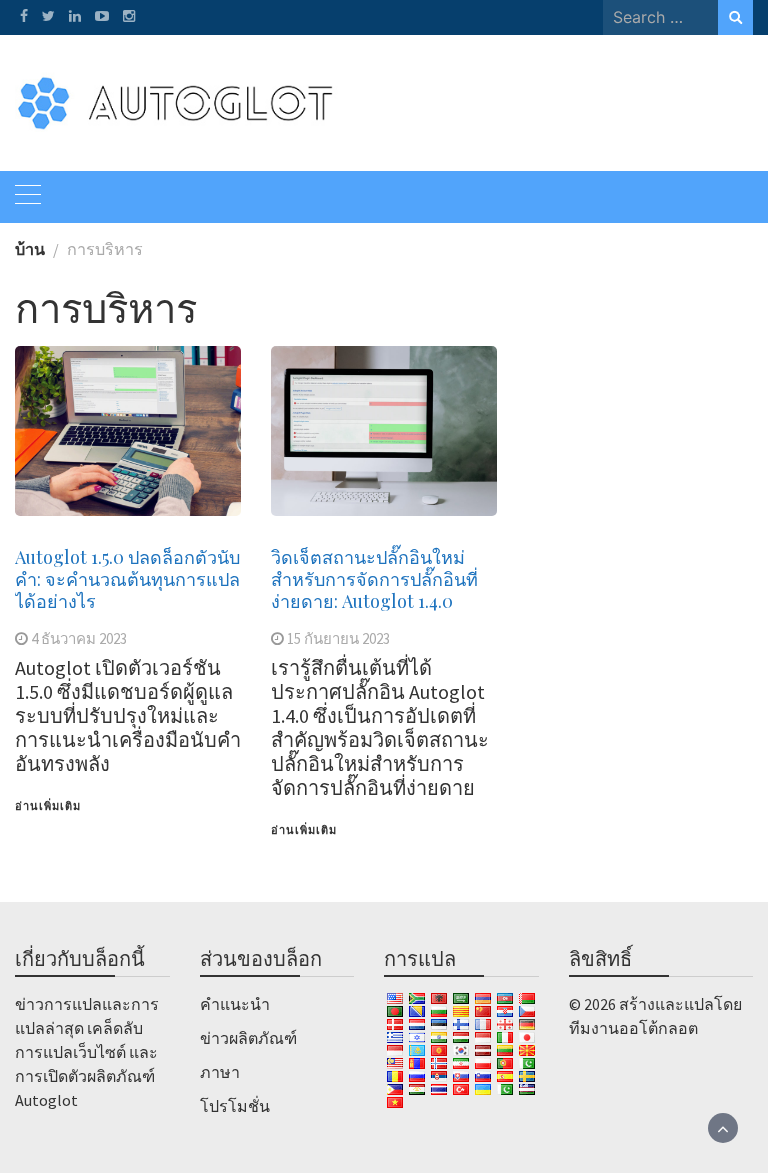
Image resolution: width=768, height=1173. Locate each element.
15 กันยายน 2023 (338, 638)
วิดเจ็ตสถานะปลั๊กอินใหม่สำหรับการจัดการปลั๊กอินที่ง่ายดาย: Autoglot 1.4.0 (374, 579)
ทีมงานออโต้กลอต (633, 1028)
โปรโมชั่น (235, 1106)
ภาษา (220, 1072)
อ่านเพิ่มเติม (48, 806)
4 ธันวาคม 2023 (79, 638)
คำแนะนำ (235, 1004)
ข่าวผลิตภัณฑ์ (248, 1038)
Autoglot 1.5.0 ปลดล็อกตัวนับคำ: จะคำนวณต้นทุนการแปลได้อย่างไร (127, 579)
